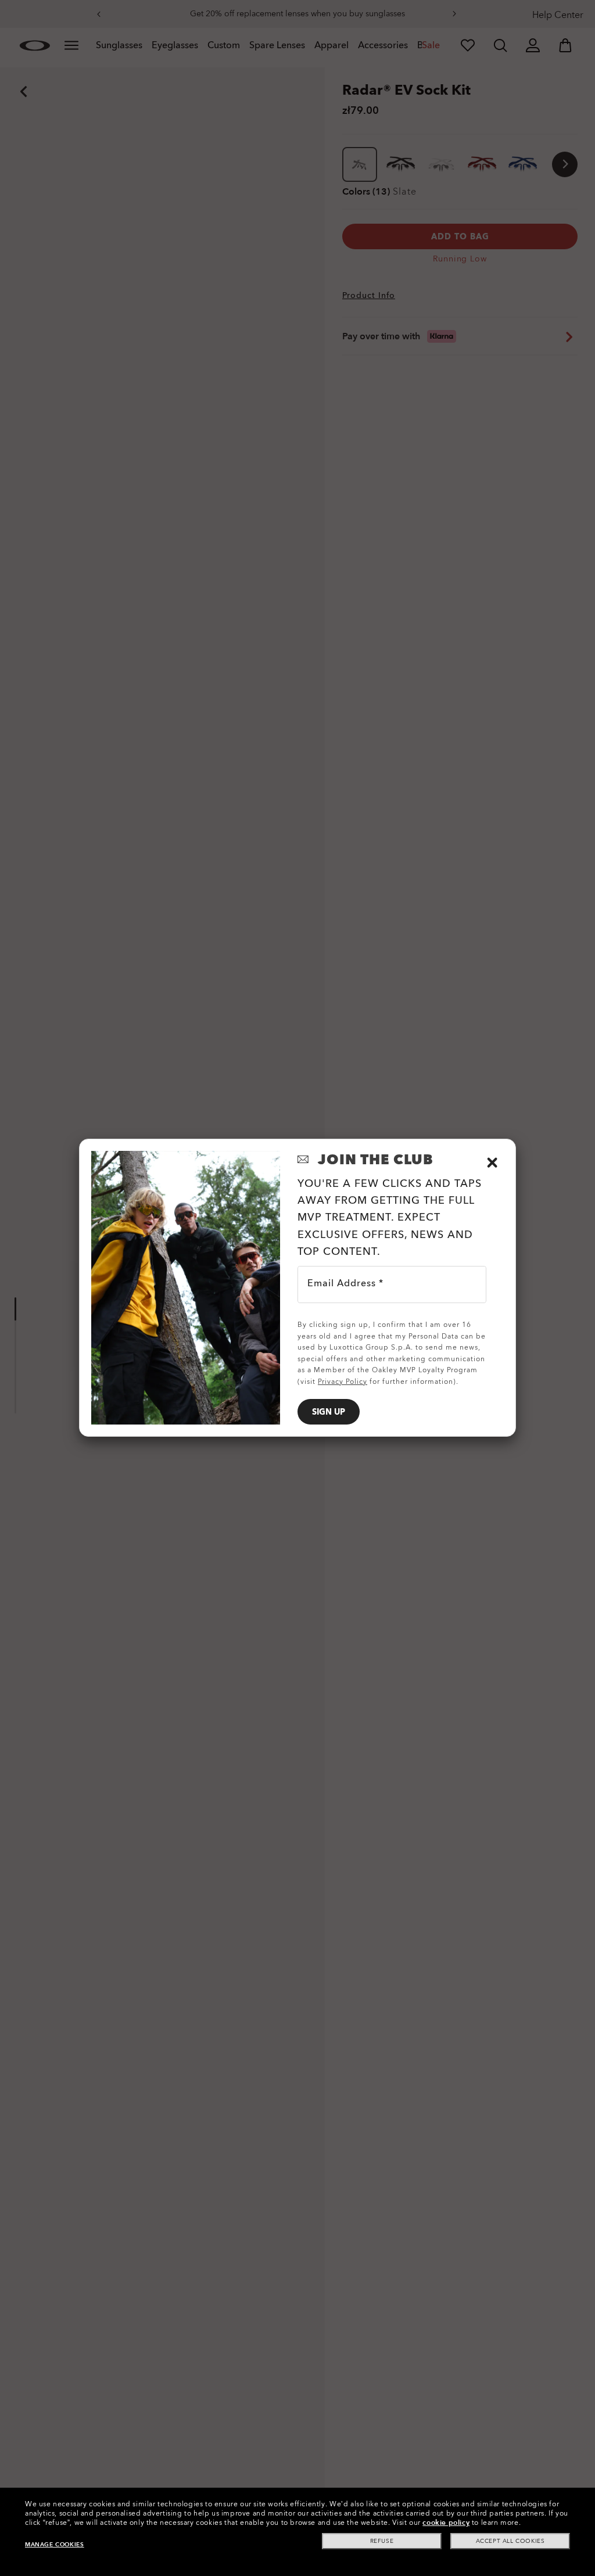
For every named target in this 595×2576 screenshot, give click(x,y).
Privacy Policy (343, 1382)
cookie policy (446, 2523)
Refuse (382, 2541)
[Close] (492, 1163)
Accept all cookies (510, 2541)
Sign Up (329, 1412)
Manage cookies (54, 2545)
